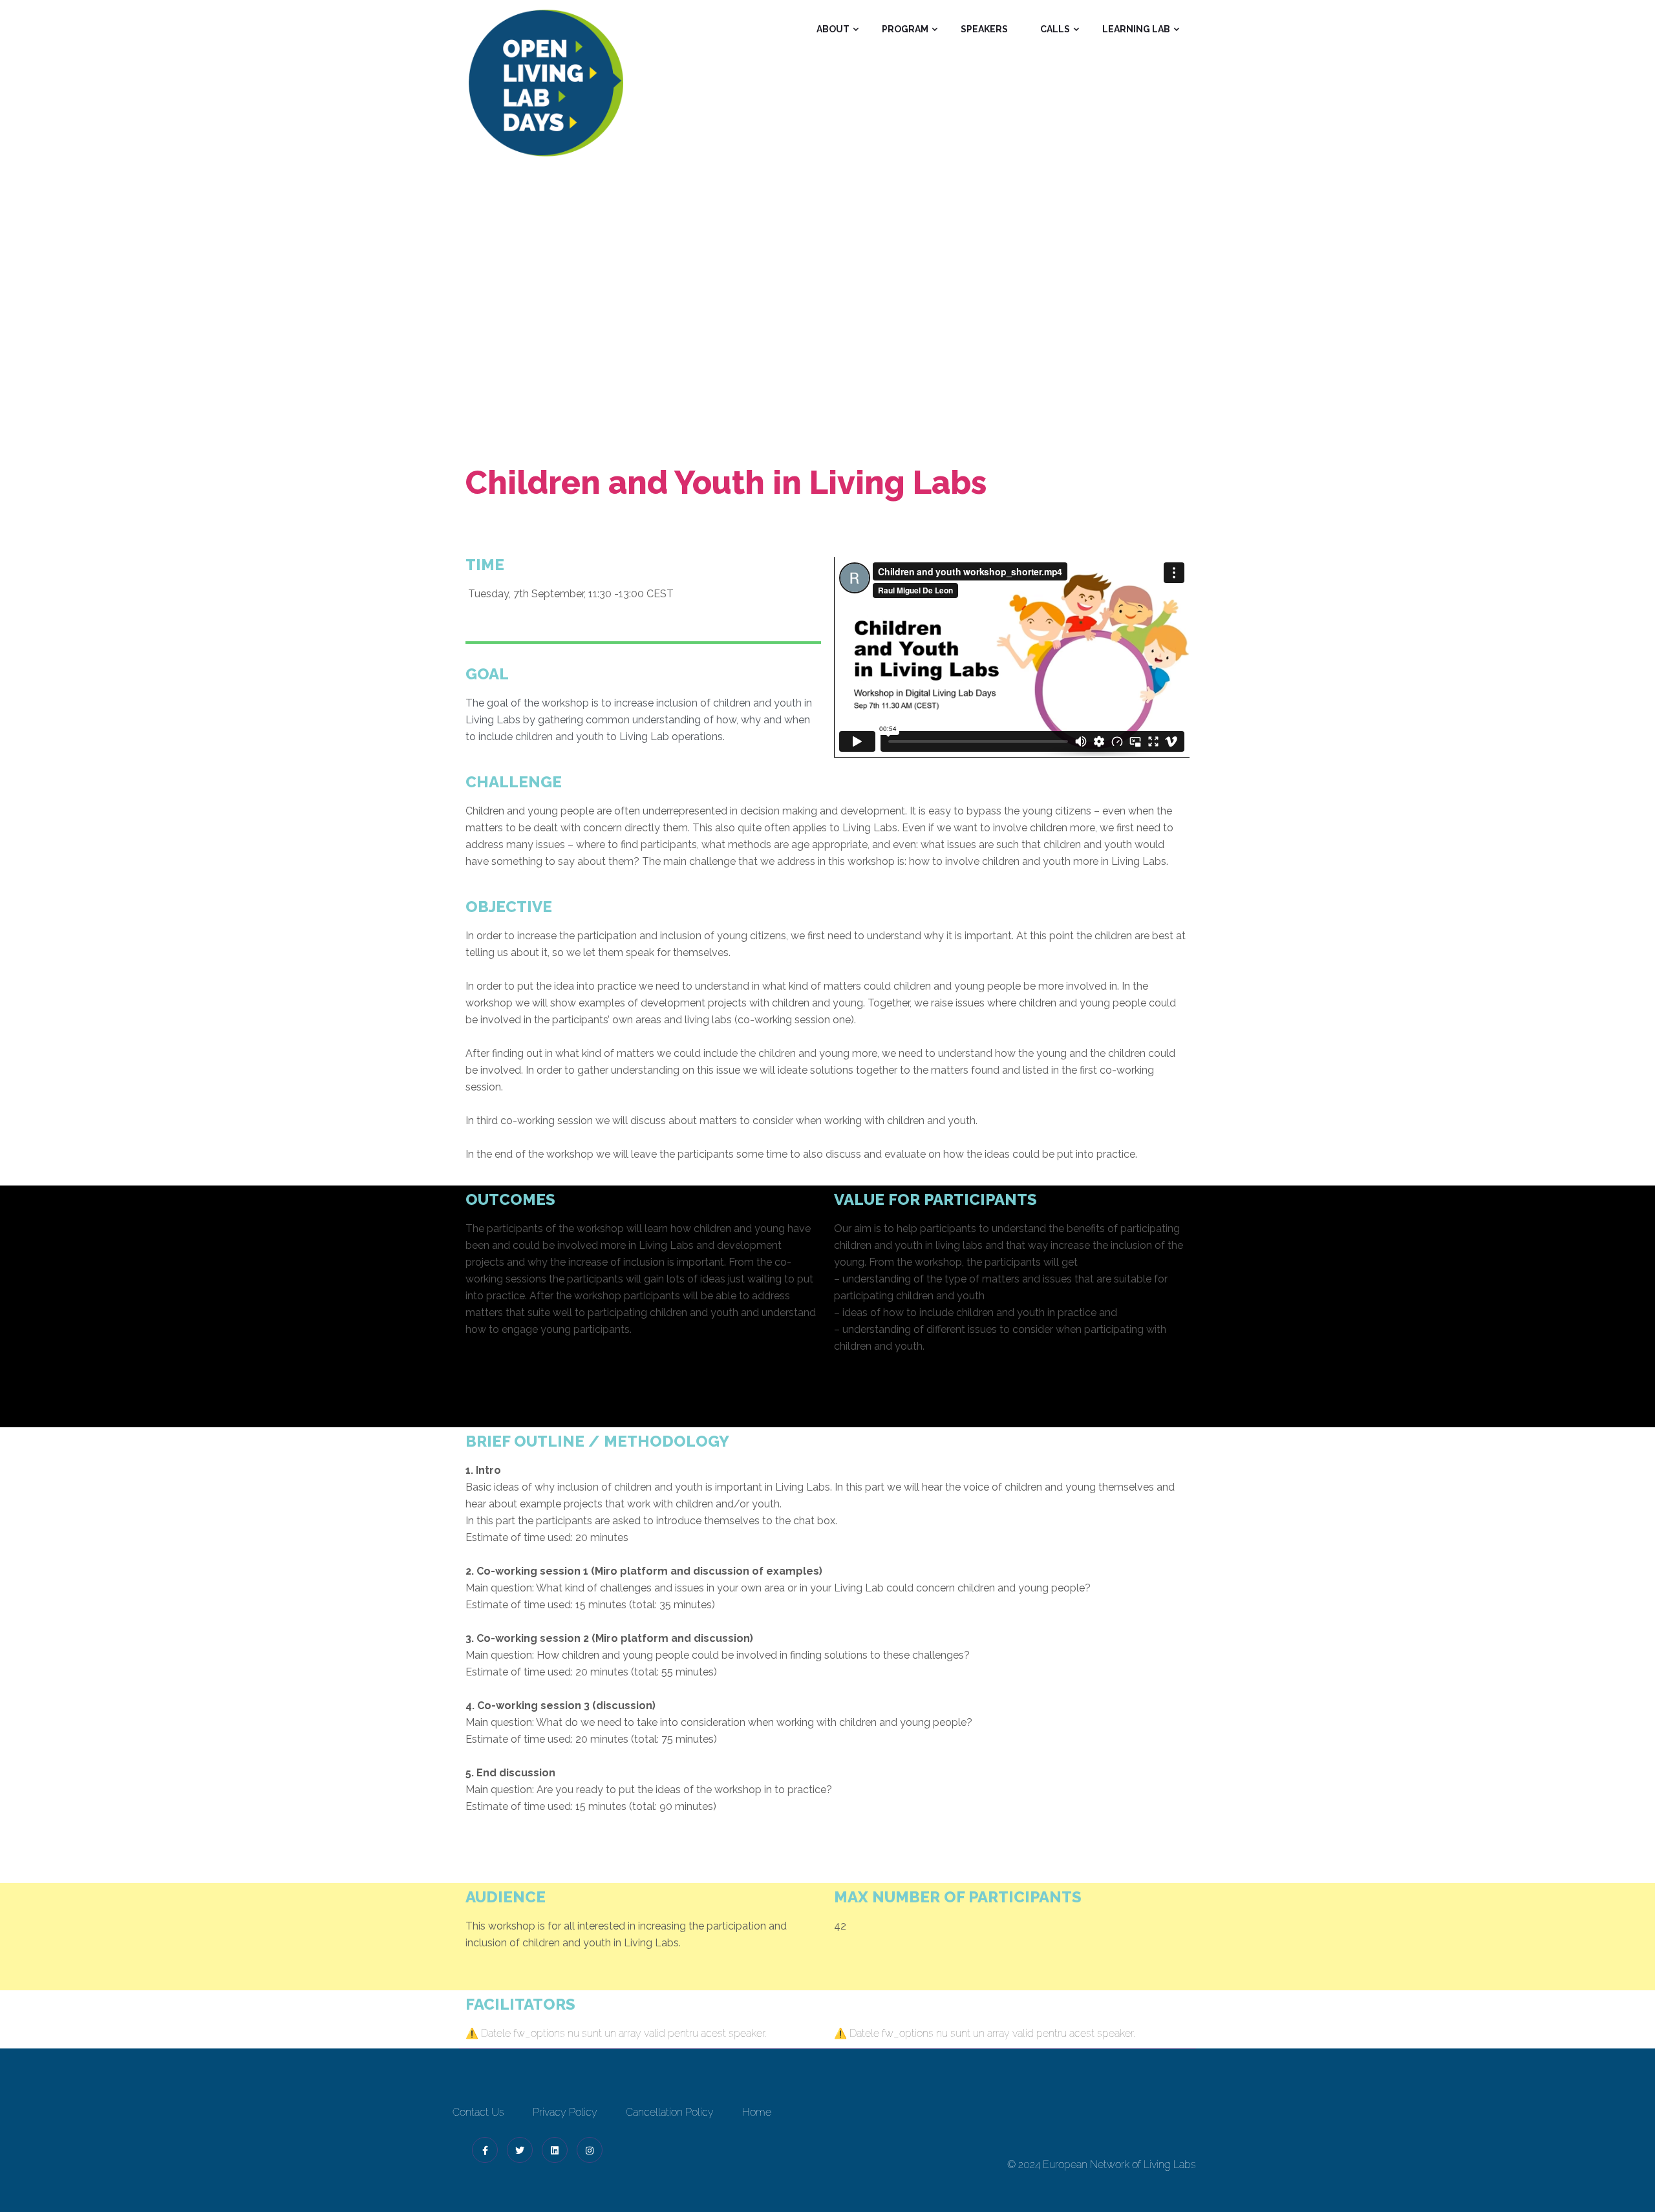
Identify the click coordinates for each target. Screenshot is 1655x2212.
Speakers (984, 29)
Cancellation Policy (670, 2112)
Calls (1055, 29)
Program (905, 29)
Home (737, 324)
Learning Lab (1136, 29)
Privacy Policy (565, 2112)
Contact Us (478, 2112)
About (833, 29)
